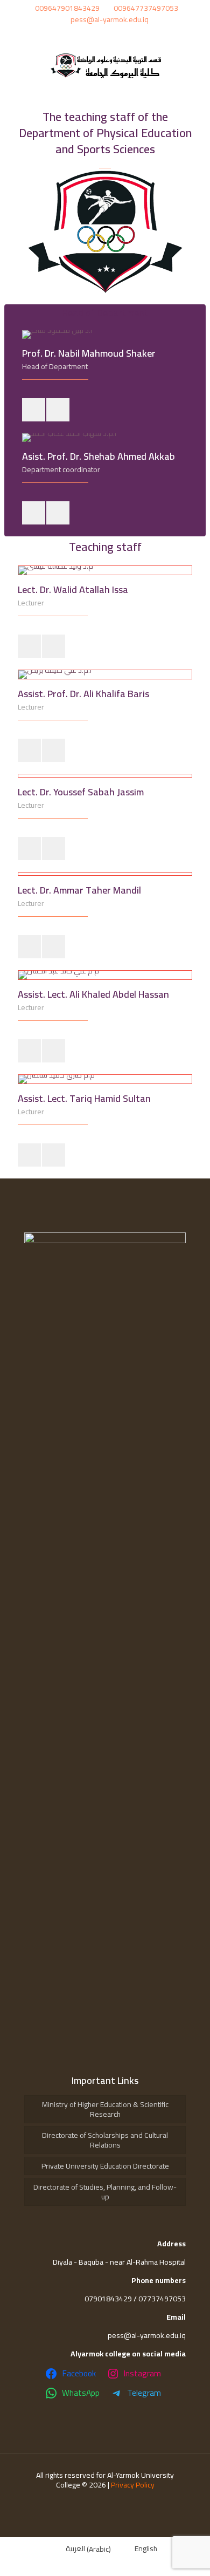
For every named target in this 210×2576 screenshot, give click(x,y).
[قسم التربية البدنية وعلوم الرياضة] (105, 65)
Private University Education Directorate (105, 2166)
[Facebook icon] (86, 34)
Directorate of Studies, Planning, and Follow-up (105, 2192)
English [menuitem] (146, 2548)
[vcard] (58, 410)
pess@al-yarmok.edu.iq (110, 19)
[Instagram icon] (99, 34)
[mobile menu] (195, 65)
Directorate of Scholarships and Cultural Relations (105, 2140)
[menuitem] (82, 2549)
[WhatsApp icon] (113, 34)
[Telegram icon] (125, 34)
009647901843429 (67, 8)
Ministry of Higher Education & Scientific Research (105, 2109)
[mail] (34, 410)
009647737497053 (146, 8)
